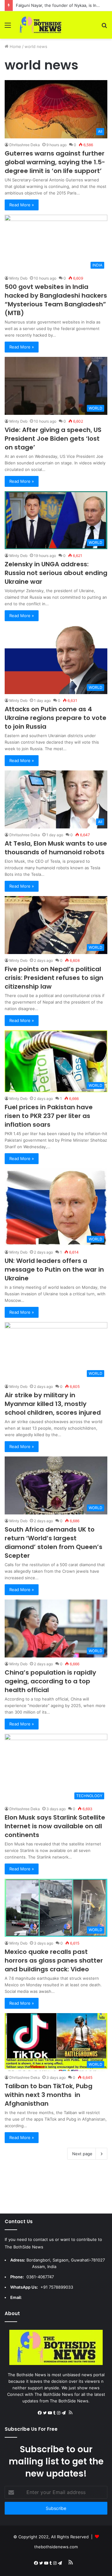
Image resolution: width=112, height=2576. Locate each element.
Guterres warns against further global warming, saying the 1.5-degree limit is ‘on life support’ (55, 162)
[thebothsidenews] (40, 25)
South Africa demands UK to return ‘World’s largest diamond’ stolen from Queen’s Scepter (54, 1542)
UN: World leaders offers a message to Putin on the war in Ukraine (54, 1269)
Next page (82, 2154)
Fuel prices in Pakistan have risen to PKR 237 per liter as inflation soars (49, 1116)
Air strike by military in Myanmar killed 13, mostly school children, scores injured (53, 1404)
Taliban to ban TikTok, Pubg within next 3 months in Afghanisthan (49, 2095)
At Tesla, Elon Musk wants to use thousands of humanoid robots (56, 848)
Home (15, 46)
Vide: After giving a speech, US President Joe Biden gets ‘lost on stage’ (53, 439)
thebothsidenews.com (56, 2547)
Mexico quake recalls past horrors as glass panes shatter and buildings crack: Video (54, 1960)
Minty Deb (18, 278)
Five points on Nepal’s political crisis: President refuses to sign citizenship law (54, 978)
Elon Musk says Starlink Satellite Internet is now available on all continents (55, 1826)
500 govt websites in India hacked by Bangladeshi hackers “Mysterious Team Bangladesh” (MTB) (56, 300)
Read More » (22, 205)
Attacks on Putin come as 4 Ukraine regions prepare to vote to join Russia (56, 718)
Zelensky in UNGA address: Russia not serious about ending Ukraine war (56, 573)
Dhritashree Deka (25, 145)
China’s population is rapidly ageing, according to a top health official (50, 1681)
